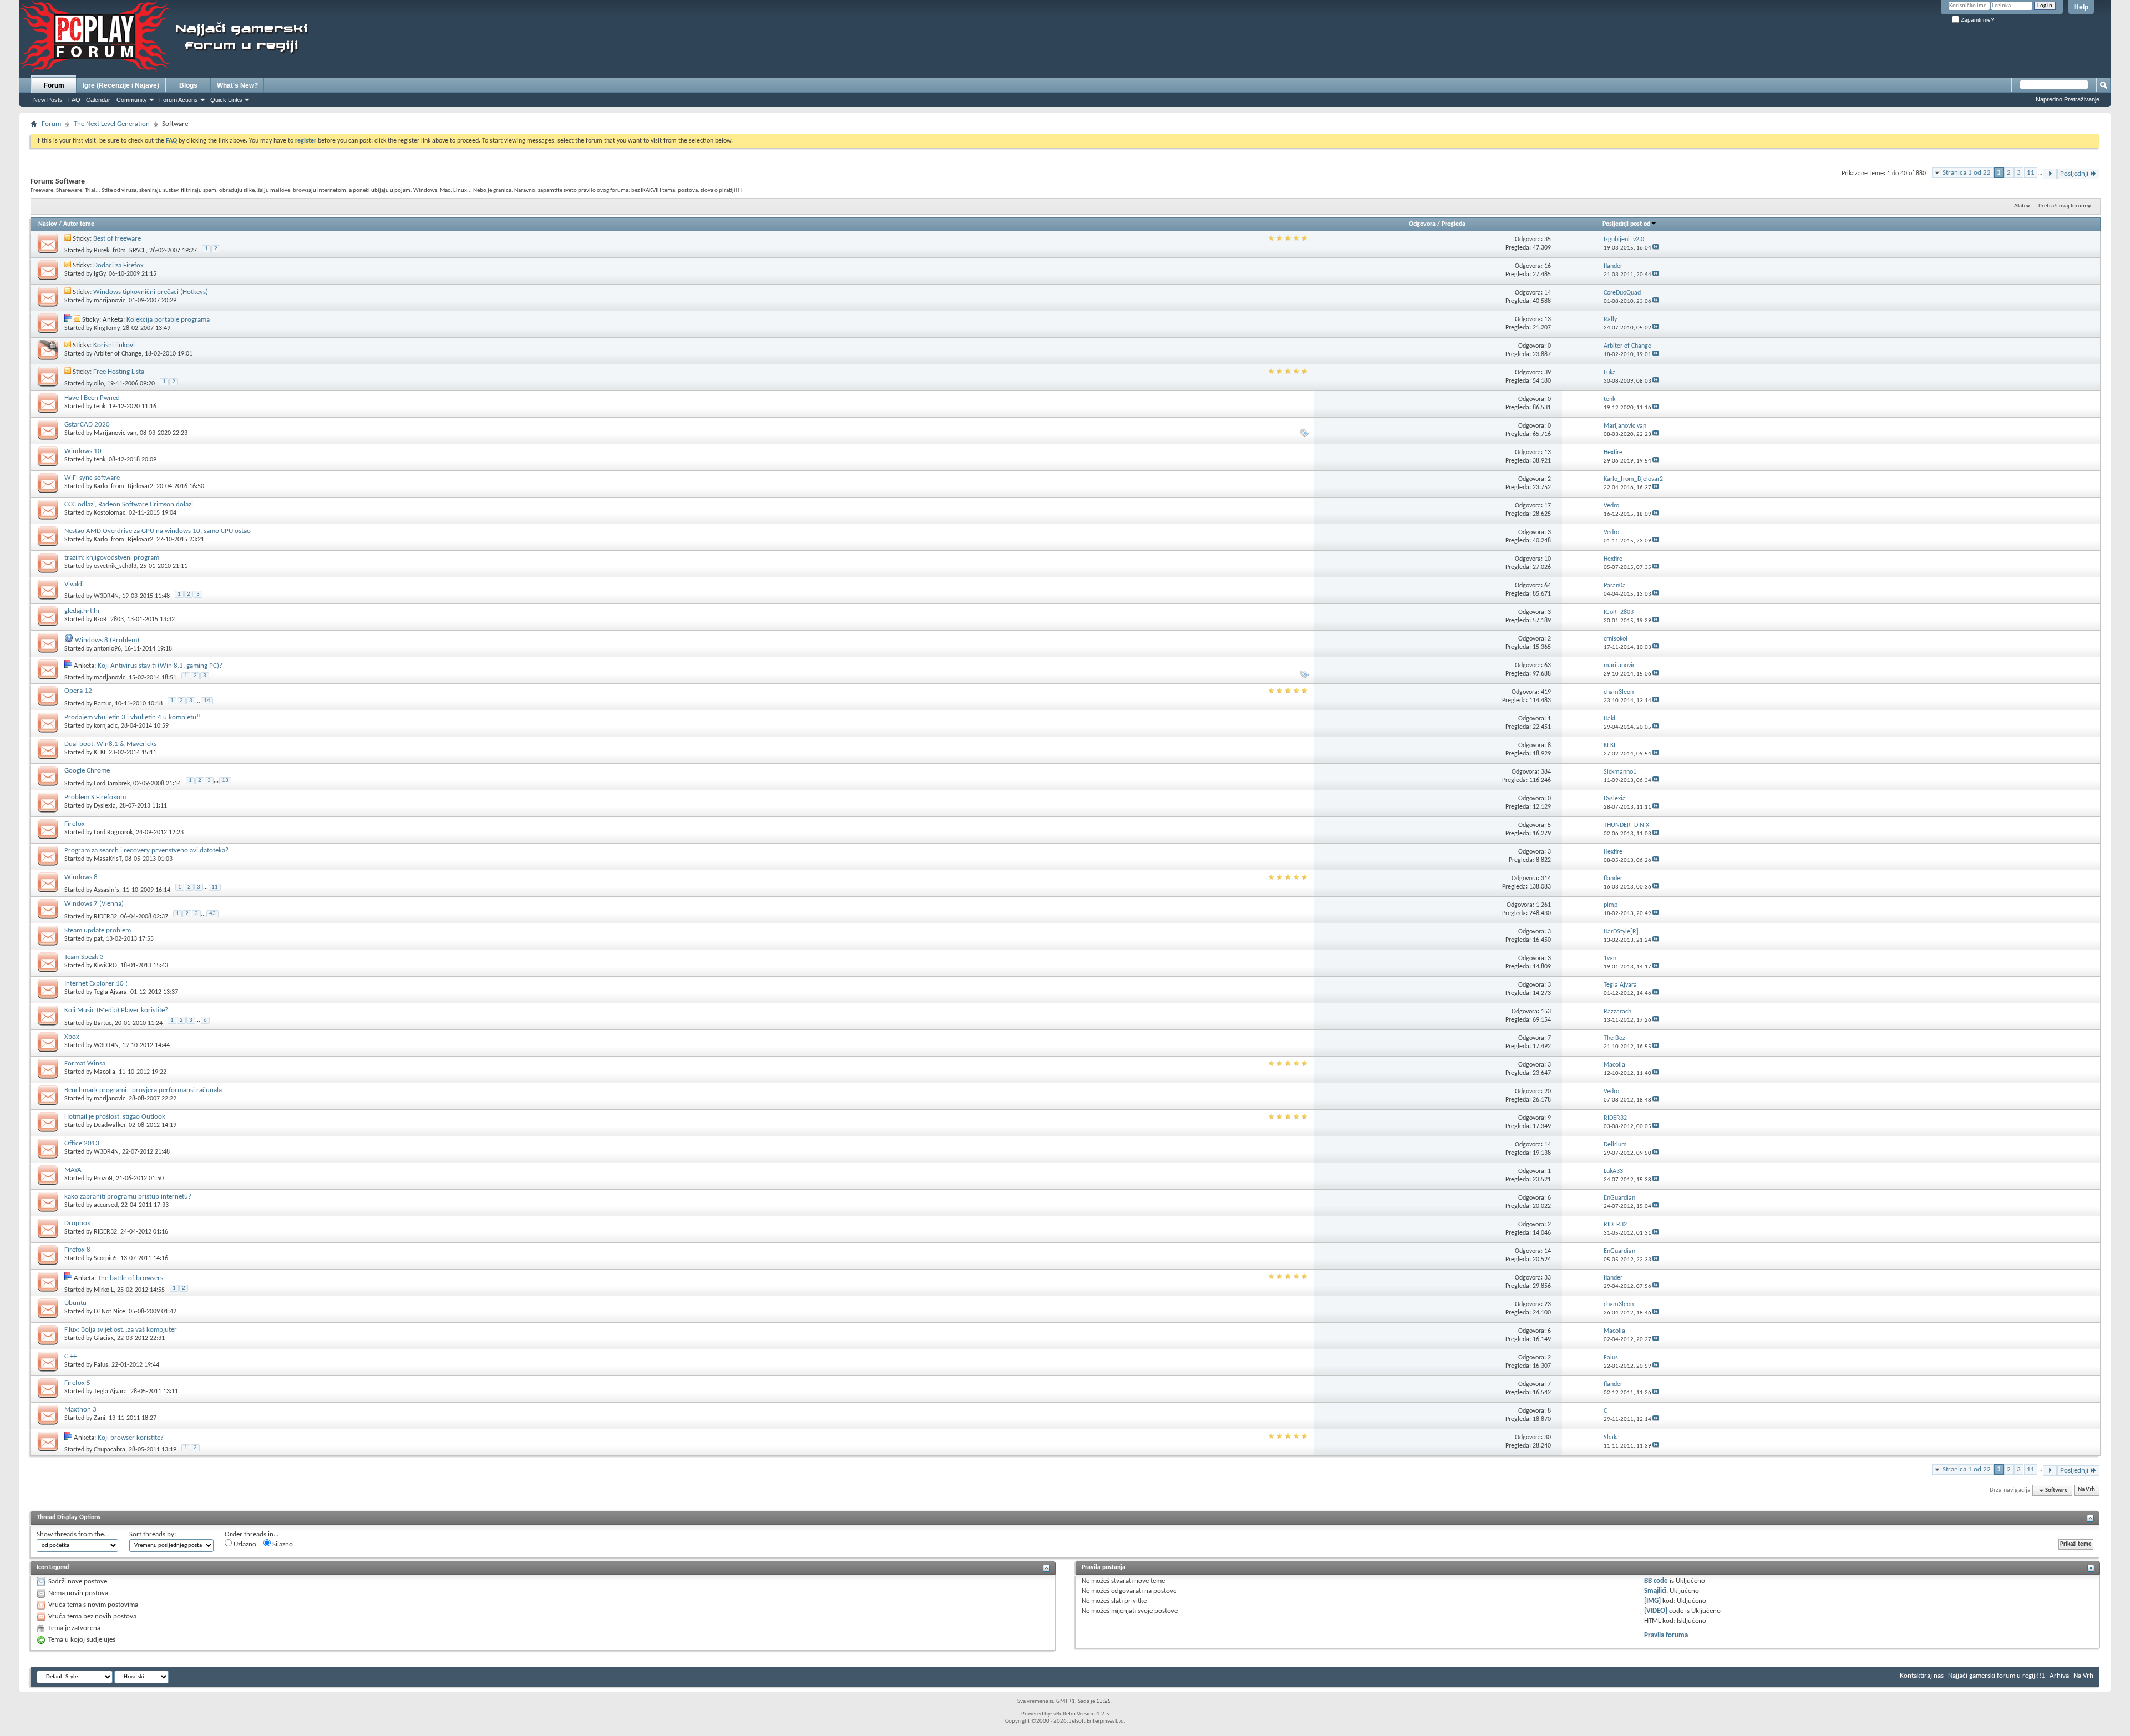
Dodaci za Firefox (118, 265)
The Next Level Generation (112, 124)
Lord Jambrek (112, 783)
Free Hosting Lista (119, 372)
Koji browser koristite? (131, 1438)
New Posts (48, 100)
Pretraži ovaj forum (2062, 206)
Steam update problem (98, 930)
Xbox (72, 1037)
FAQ (74, 100)
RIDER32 (105, 916)
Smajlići (1655, 1591)
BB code (1656, 1581)
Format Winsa (85, 1064)
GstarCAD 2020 (87, 425)
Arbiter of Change (118, 354)
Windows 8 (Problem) (107, 640)
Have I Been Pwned (92, 398)
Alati (2020, 206)
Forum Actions (179, 100)
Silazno (282, 1544)
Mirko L (104, 1290)
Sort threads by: (153, 1534)
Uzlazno (244, 1544)
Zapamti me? (1977, 20)
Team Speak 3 (84, 957)
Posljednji (2074, 174)
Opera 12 (78, 691)
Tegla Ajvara (110, 992)
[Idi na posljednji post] (1656, 248)
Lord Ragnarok (113, 833)
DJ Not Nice (110, 1312)
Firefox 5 (77, 1383)
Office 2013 (82, 1143)
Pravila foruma (1666, 1635)
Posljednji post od (1626, 224)
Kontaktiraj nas (1922, 1676)
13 (225, 781)
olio (99, 384)
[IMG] (1652, 1601)
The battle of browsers (130, 1278)
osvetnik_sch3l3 (115, 566)
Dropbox (77, 1223)
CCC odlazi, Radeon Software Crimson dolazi (129, 504)
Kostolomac (110, 513)
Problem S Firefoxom (95, 797)
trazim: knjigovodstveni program (112, 558)
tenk (100, 407)
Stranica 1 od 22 (1967, 173)
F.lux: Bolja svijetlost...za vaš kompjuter (121, 1330)
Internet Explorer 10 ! (96, 984)
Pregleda (1454, 224)
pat (98, 939)
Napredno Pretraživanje (2068, 99)
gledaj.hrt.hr (82, 611)
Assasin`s (106, 890)
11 (2031, 173)
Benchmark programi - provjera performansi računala (143, 1090)
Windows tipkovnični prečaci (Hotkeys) (151, 292)
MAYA (73, 1170)
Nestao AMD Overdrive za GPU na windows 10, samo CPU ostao (158, 531)
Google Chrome (87, 771)
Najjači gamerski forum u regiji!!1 (1997, 1676)
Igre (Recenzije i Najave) (121, 85)
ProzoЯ (103, 1179)
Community (132, 100)
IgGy (100, 274)
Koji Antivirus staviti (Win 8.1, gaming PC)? (160, 666)
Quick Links (226, 100)
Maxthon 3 (80, 1410)
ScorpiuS (105, 1258)
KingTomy (106, 328)
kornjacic (106, 726)
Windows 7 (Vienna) (94, 904)
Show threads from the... (73, 1534)
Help (2081, 7)
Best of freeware (117, 239)
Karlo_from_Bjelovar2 (123, 486)
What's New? (237, 85)
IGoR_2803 (109, 620)
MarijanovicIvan (115, 433)
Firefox (75, 824)
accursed (106, 1205)
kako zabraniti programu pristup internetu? (128, 1197)
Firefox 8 (77, 1250)
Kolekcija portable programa (168, 320)
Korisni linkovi (114, 345)
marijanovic (110, 301)
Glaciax (104, 1338)
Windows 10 (83, 451)
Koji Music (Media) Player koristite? (116, 1010)
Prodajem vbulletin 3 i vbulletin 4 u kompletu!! (133, 717)
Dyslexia (105, 806)
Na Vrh (2086, 1491)
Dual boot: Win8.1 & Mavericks (110, 744)
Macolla (105, 1072)
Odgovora (1422, 224)
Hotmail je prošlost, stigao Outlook (115, 1117)
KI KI (100, 753)
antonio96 (107, 649)
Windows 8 (81, 877)
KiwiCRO (105, 966)
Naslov (48, 224)
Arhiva (2059, 1676)
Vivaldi (74, 584)
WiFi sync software (92, 478)
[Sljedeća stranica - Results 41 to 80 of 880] (2050, 174)
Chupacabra (110, 1450)
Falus (101, 1365)
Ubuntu (75, 1303)
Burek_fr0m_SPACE (120, 251)
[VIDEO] (1656, 1611)
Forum (54, 85)
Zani (100, 1418)
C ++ (70, 1356)
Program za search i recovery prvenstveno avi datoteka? (146, 851)
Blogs (188, 85)
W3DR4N (106, 596)
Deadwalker (110, 1125)
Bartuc (103, 703)
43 (212, 914)
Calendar (98, 100)
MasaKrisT (108, 859)
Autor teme (79, 224)
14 (207, 701)
